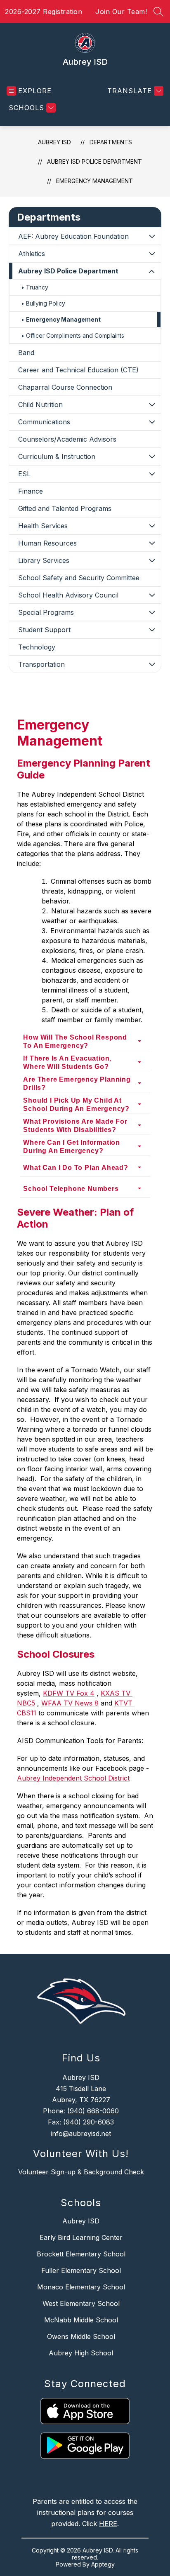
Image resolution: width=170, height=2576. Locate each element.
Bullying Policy (46, 303)
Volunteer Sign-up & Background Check (81, 2172)
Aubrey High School (81, 2353)
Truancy (37, 287)
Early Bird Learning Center (81, 2237)
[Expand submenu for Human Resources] (152, 543)
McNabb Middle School (81, 2320)
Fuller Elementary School (81, 2270)
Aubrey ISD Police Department (94, 161)
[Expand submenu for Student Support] (152, 630)
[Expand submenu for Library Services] (152, 560)
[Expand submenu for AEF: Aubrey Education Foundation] (152, 236)
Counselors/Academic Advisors (67, 439)
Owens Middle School (81, 2336)
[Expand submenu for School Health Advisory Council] (152, 595)
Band (26, 353)
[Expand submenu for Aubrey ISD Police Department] (152, 272)
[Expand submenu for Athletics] (152, 254)
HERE (108, 2524)
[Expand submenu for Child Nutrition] (152, 405)
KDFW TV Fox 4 (69, 1693)
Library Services (44, 560)
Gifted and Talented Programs (65, 508)
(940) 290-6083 (89, 2122)
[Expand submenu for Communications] (152, 422)
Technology (37, 647)
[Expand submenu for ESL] (152, 474)
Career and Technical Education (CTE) (78, 370)
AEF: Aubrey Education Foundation (73, 236)
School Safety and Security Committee (79, 578)
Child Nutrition (40, 405)
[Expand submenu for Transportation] (152, 664)
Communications (44, 422)
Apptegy (103, 2564)
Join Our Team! (121, 12)
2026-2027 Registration (44, 12)
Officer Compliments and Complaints (75, 335)
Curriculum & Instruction (57, 456)
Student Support (44, 630)
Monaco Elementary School (81, 2287)
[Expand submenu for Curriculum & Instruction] (152, 456)
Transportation (41, 664)
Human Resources (47, 543)
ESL (24, 474)
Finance (31, 491)
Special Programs (46, 612)
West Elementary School (81, 2303)
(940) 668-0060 (93, 2111)
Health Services (43, 526)
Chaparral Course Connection (65, 387)
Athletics (32, 254)
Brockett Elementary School (81, 2254)
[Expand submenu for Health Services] (152, 526)
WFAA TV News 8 (70, 1703)
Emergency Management (94, 181)
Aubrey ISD (54, 142)
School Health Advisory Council (68, 595)
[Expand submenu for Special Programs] (152, 612)
